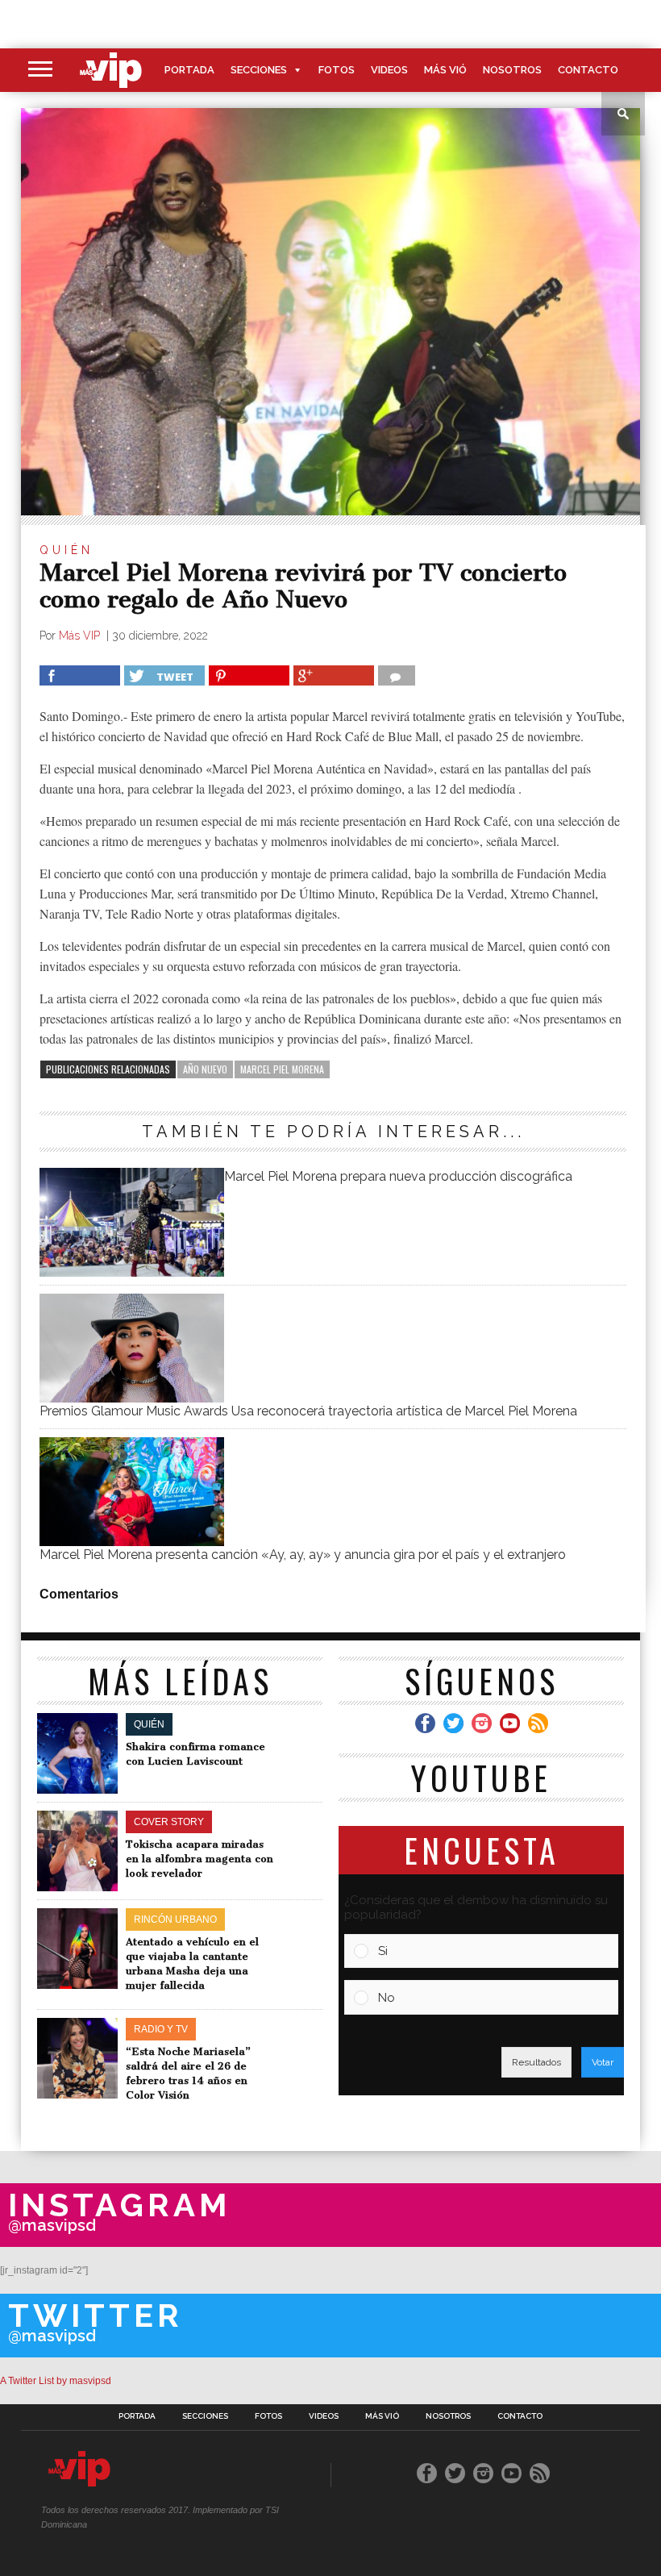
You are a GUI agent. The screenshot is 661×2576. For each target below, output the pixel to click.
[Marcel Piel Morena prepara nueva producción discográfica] (131, 1272)
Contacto (588, 70)
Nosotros (512, 70)
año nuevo (205, 1069)
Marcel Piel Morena (282, 1069)
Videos (389, 70)
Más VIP (81, 636)
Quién (67, 550)
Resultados (536, 2062)
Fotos (337, 70)
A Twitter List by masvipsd (56, 2381)
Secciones (259, 70)
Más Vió (445, 70)
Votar (603, 2062)
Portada (189, 70)
